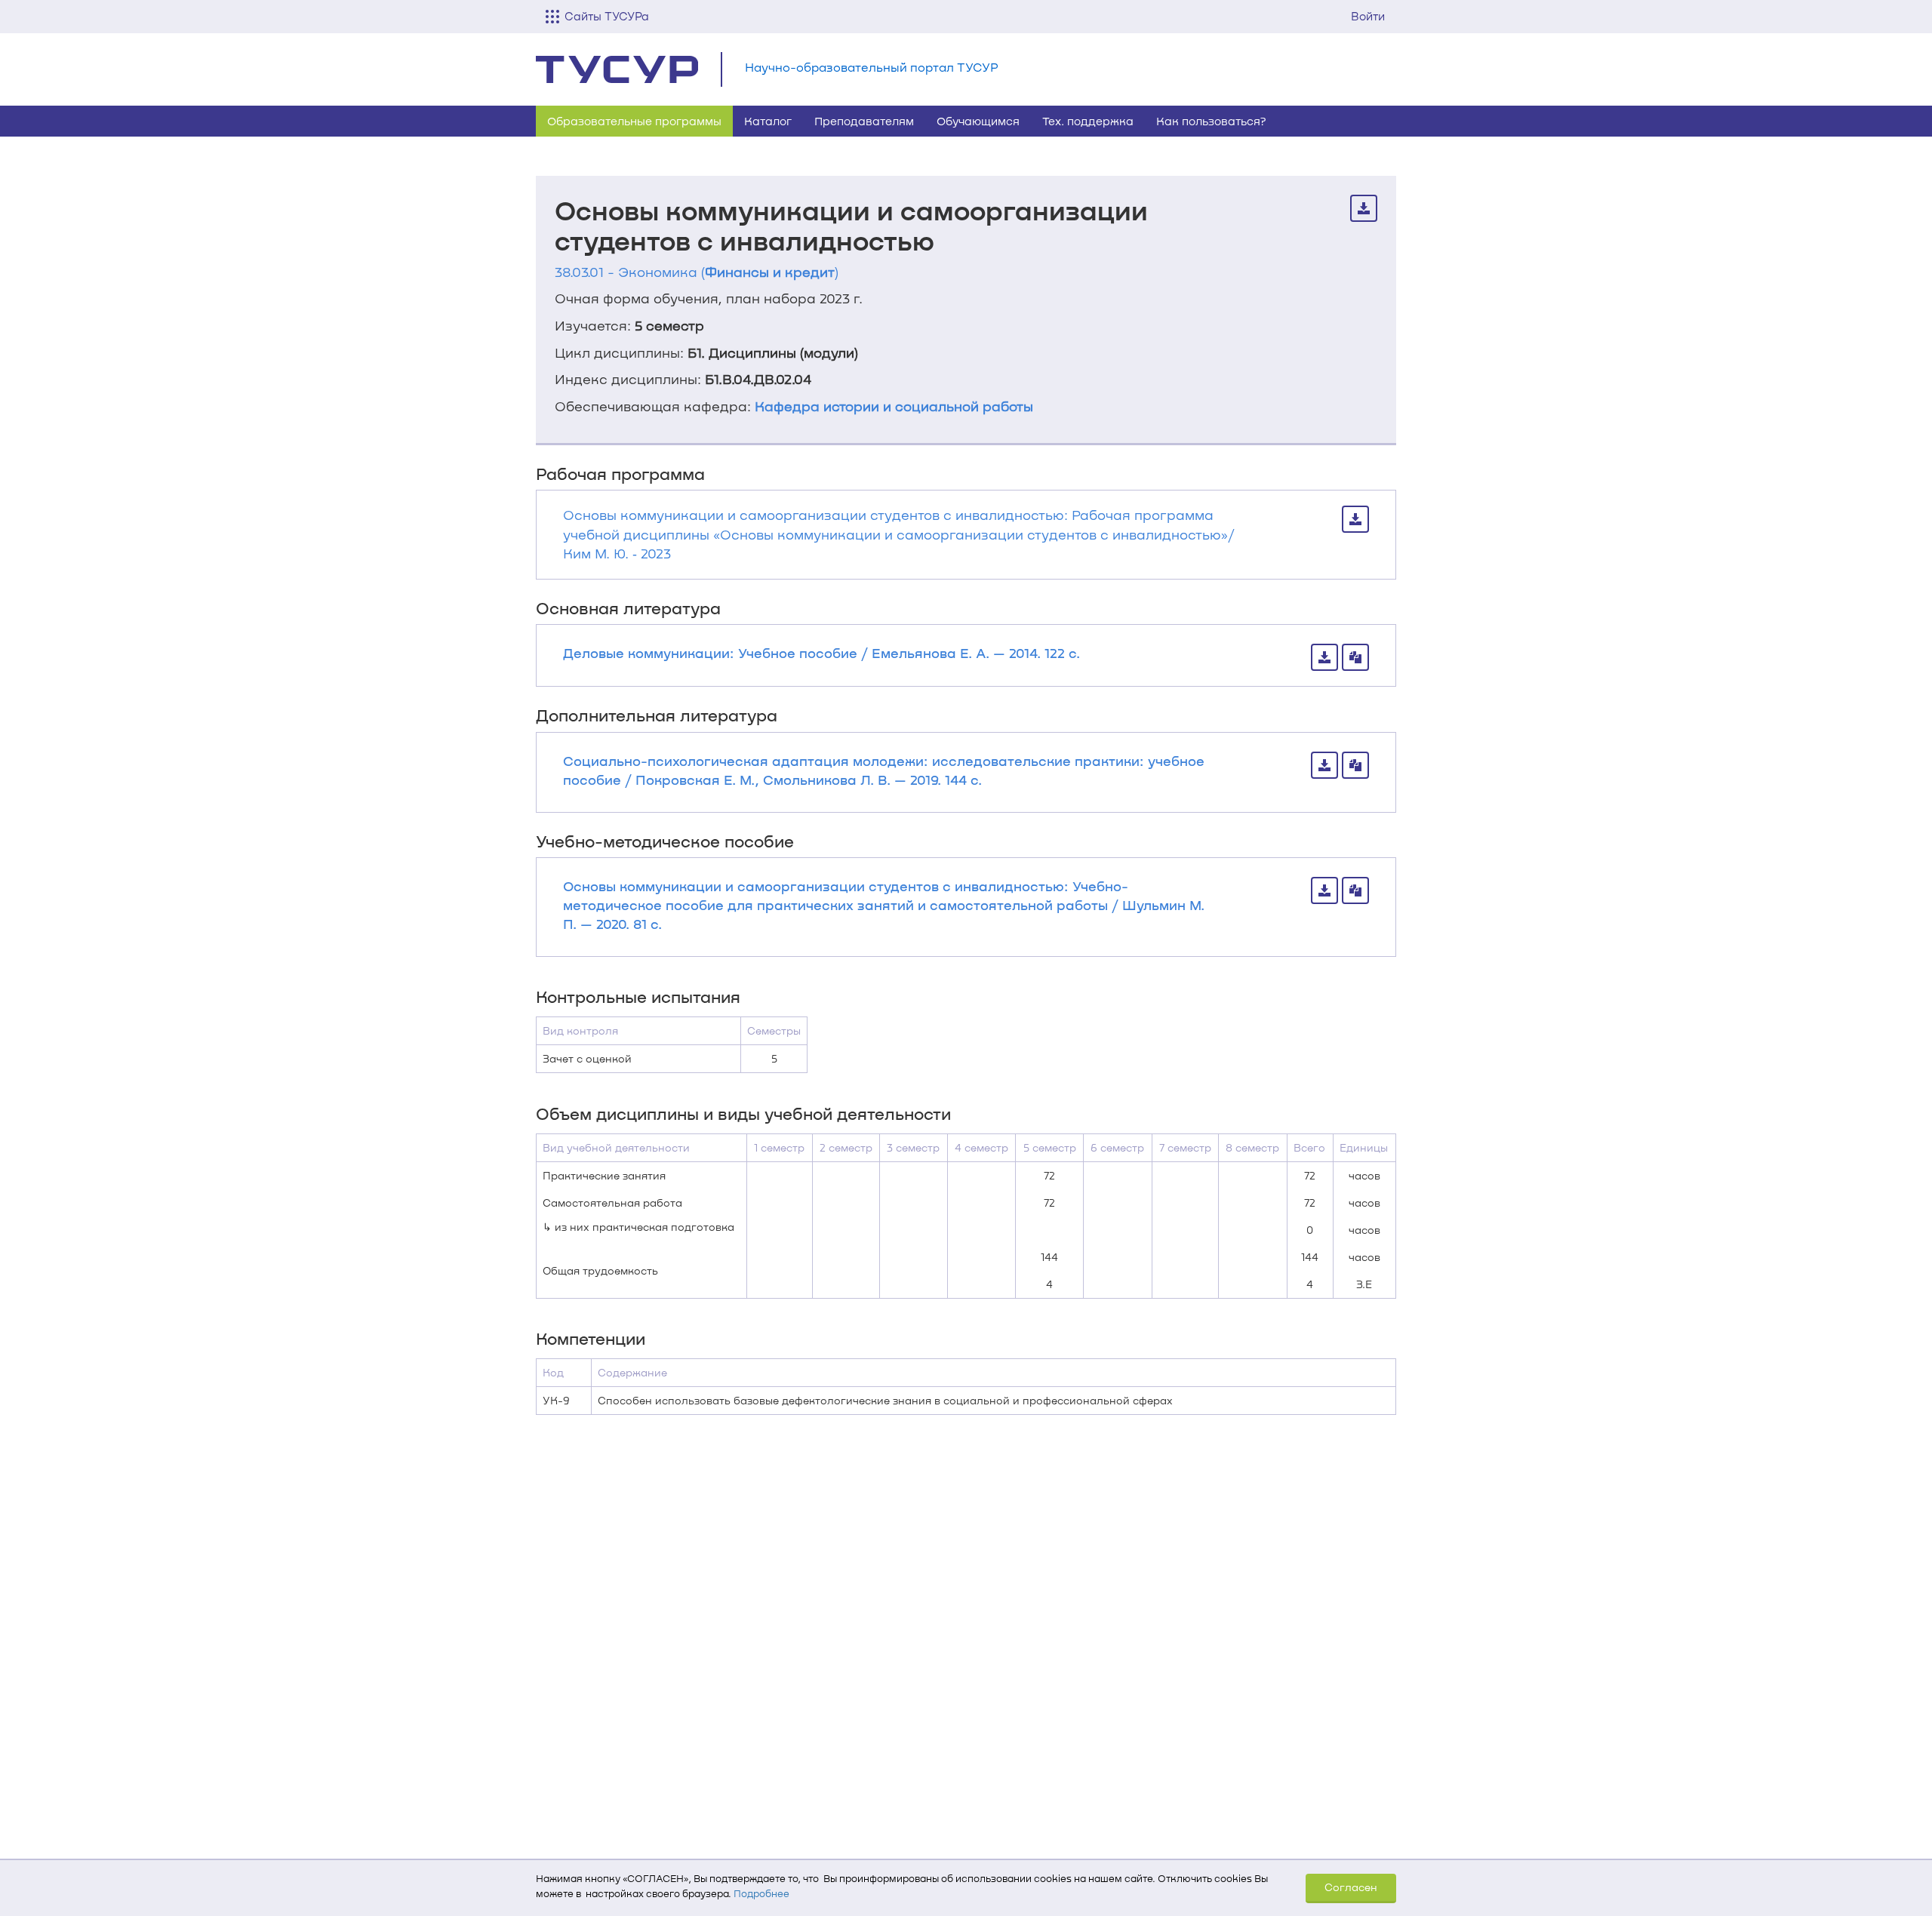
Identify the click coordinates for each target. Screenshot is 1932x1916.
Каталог (768, 121)
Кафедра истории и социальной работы (894, 406)
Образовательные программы (634, 121)
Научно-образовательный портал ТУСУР (872, 67)
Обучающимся (978, 121)
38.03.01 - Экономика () (697, 272)
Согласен (1351, 1887)
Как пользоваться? (1211, 121)
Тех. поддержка (1088, 121)
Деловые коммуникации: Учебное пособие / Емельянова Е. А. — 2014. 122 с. (821, 653)
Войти (1368, 16)
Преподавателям (864, 121)
